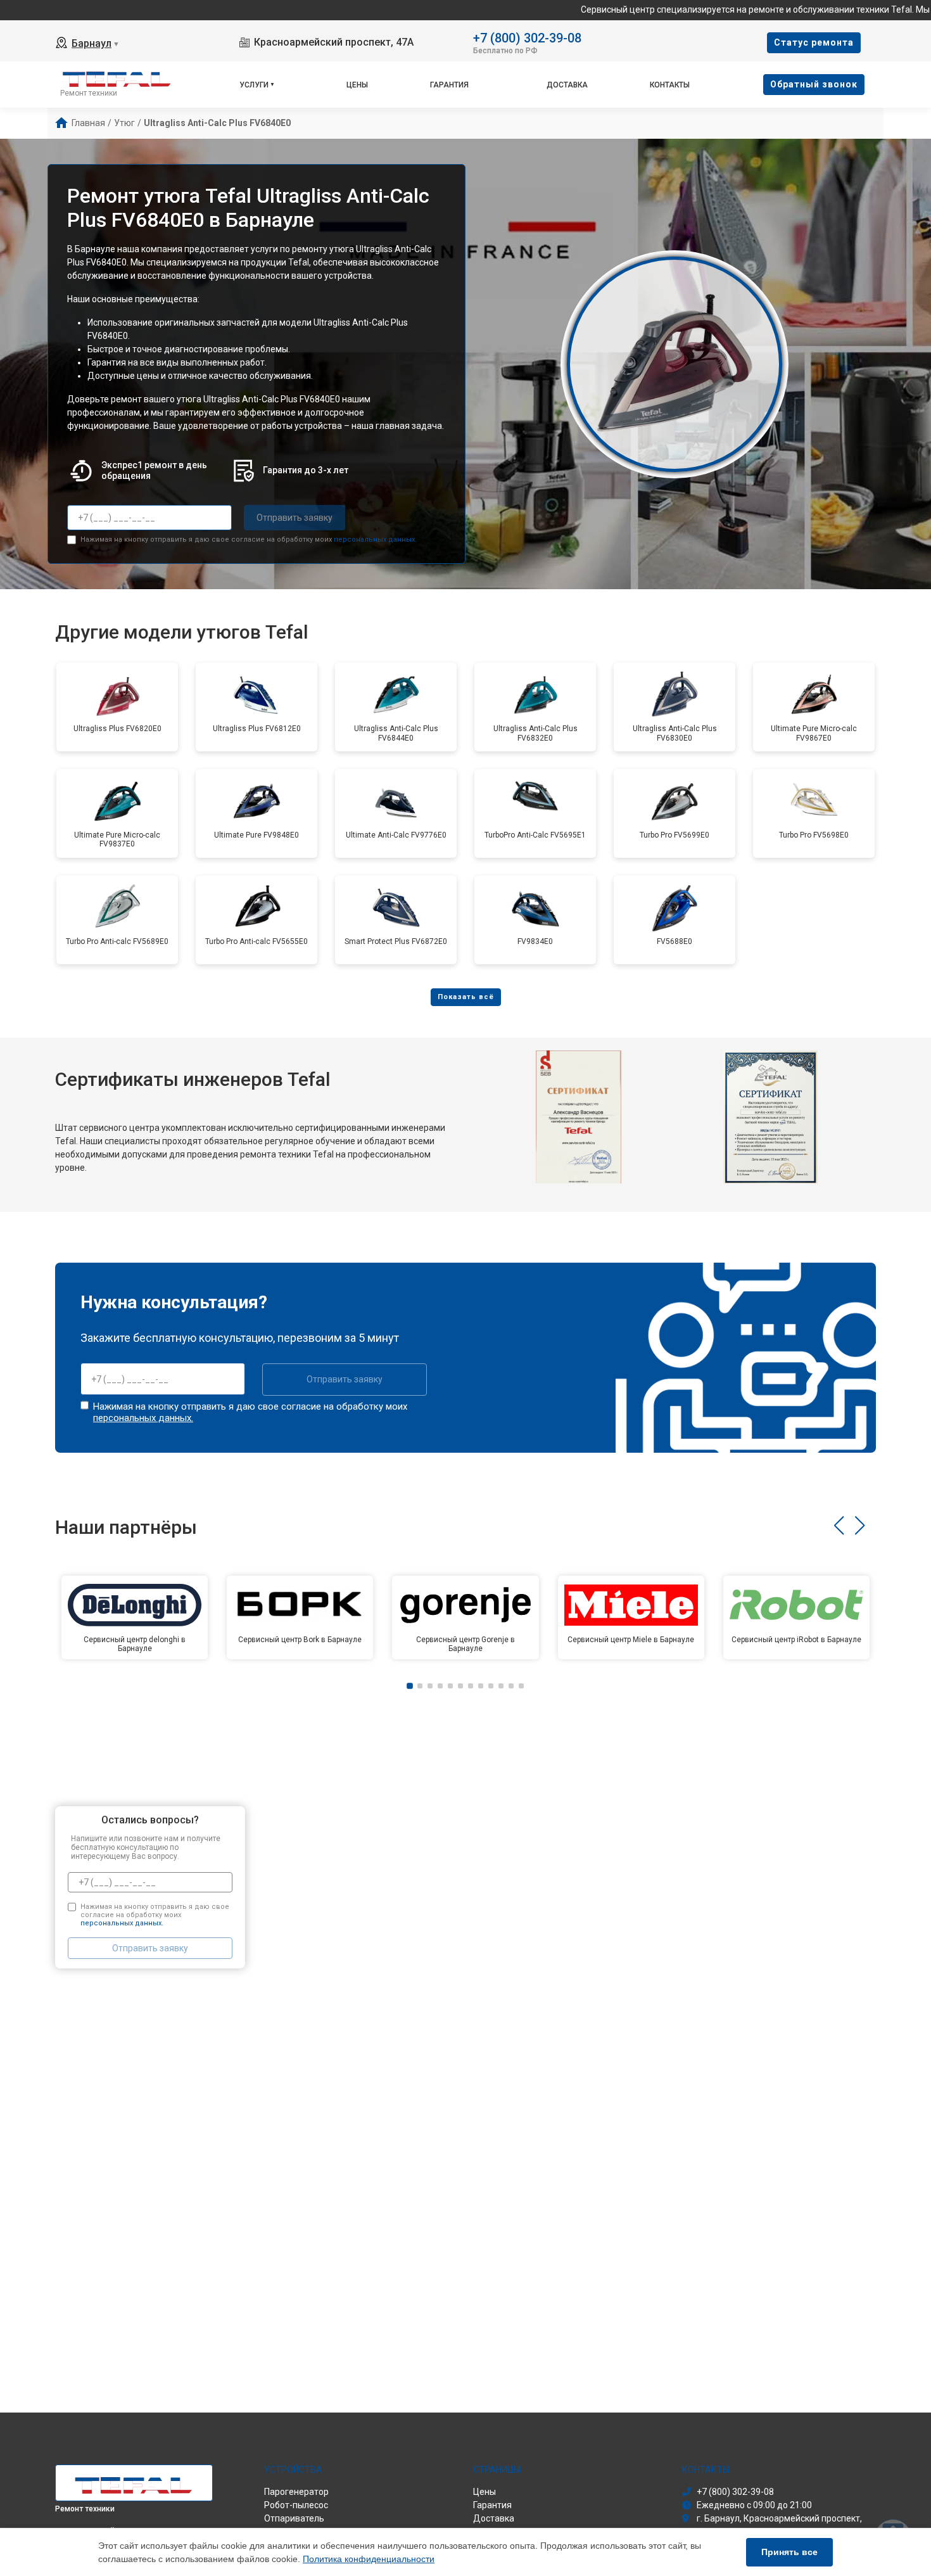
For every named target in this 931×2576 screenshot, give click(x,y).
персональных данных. (375, 539)
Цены (357, 85)
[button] (839, 1526)
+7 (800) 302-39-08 (527, 37)
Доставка (567, 85)
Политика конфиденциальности (369, 2559)
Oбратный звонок (814, 84)
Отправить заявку (294, 518)
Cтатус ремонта (814, 42)
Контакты (670, 85)
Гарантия (449, 85)
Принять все (789, 2552)
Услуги (254, 85)
